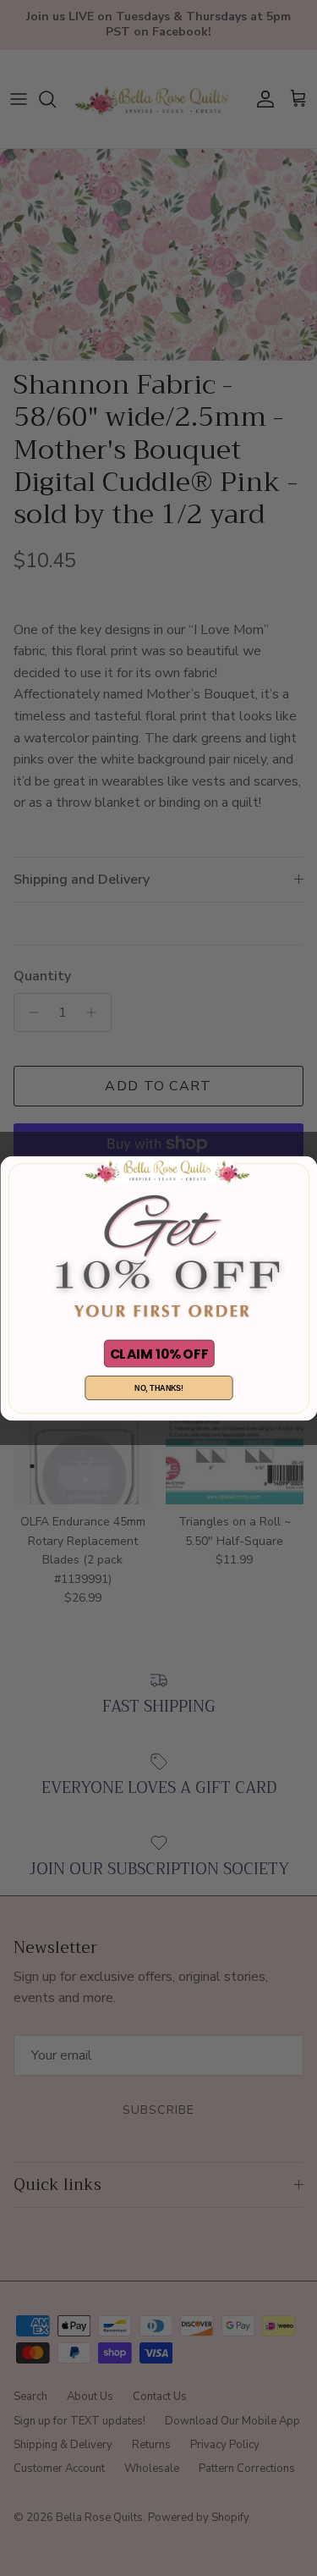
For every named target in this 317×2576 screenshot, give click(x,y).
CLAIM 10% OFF (158, 1353)
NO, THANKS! (159, 1387)
